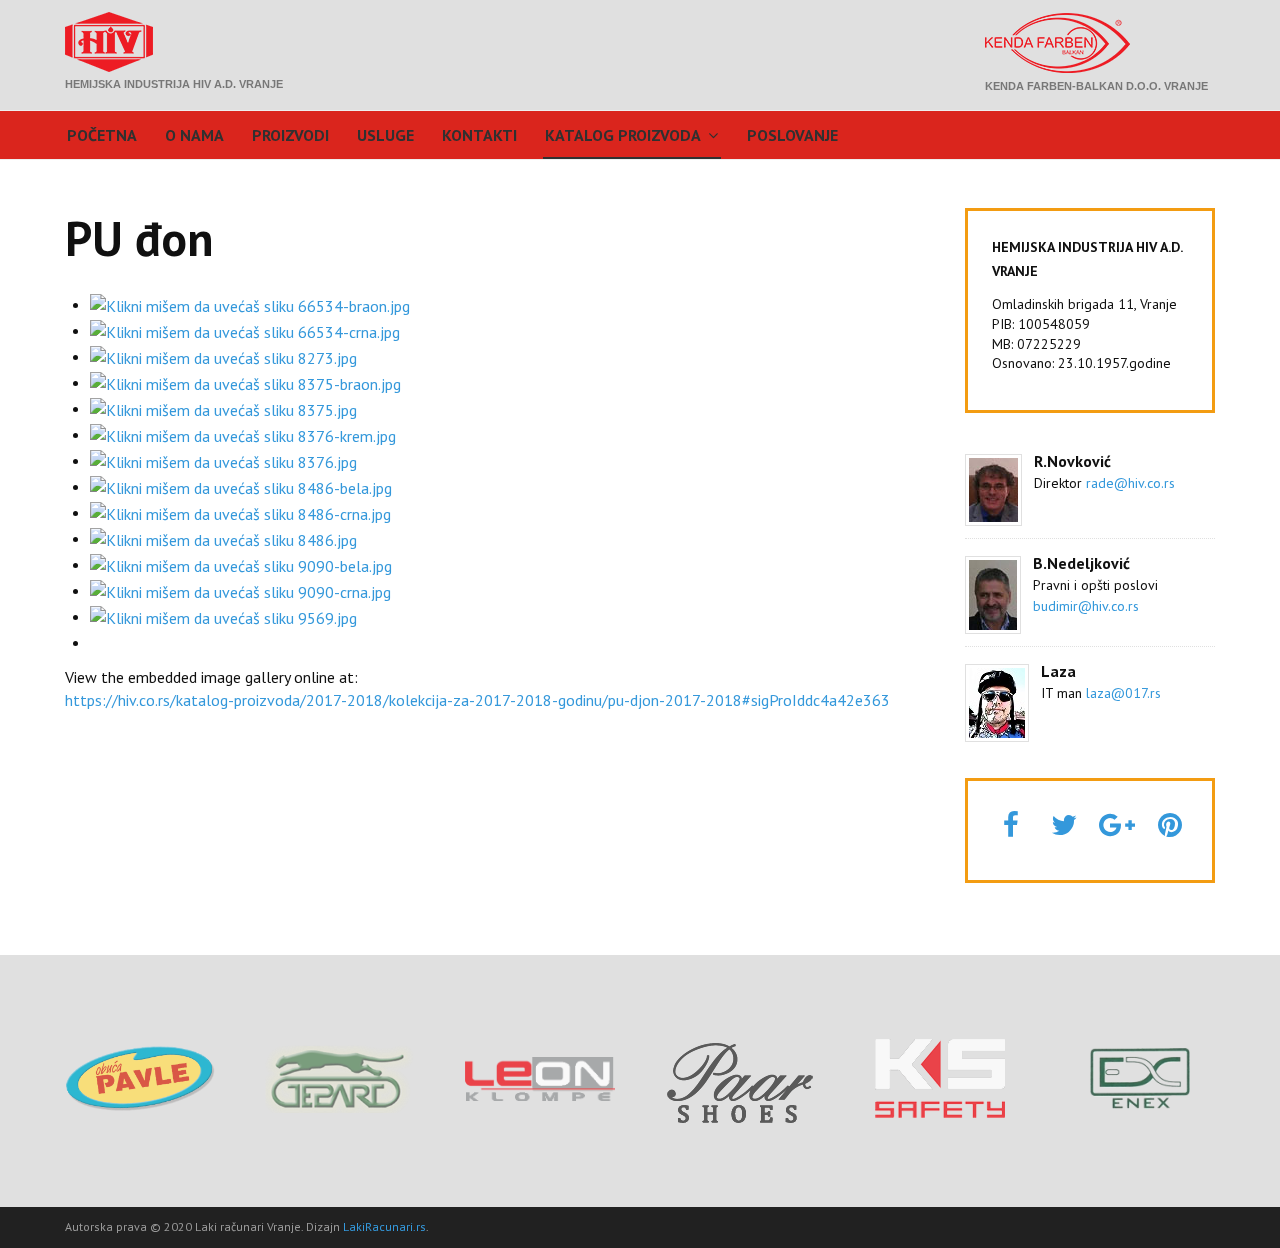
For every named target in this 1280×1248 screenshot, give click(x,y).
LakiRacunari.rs (384, 1226)
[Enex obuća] (1140, 1077)
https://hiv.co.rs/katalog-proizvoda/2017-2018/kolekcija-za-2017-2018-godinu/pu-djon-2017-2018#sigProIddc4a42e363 (477, 700)
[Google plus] (1117, 824)
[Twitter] (1064, 824)
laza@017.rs (1123, 693)
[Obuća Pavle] (140, 1077)
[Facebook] (1011, 824)
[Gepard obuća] (340, 1077)
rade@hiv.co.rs (1130, 483)
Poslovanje (792, 135)
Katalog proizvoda (623, 135)
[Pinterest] (1170, 824)
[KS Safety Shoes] (940, 1077)
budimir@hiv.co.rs (1086, 606)
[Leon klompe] (540, 1077)
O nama (194, 135)
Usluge (385, 135)
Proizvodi (290, 135)
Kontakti (479, 135)
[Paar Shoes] (740, 1078)
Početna (102, 135)
